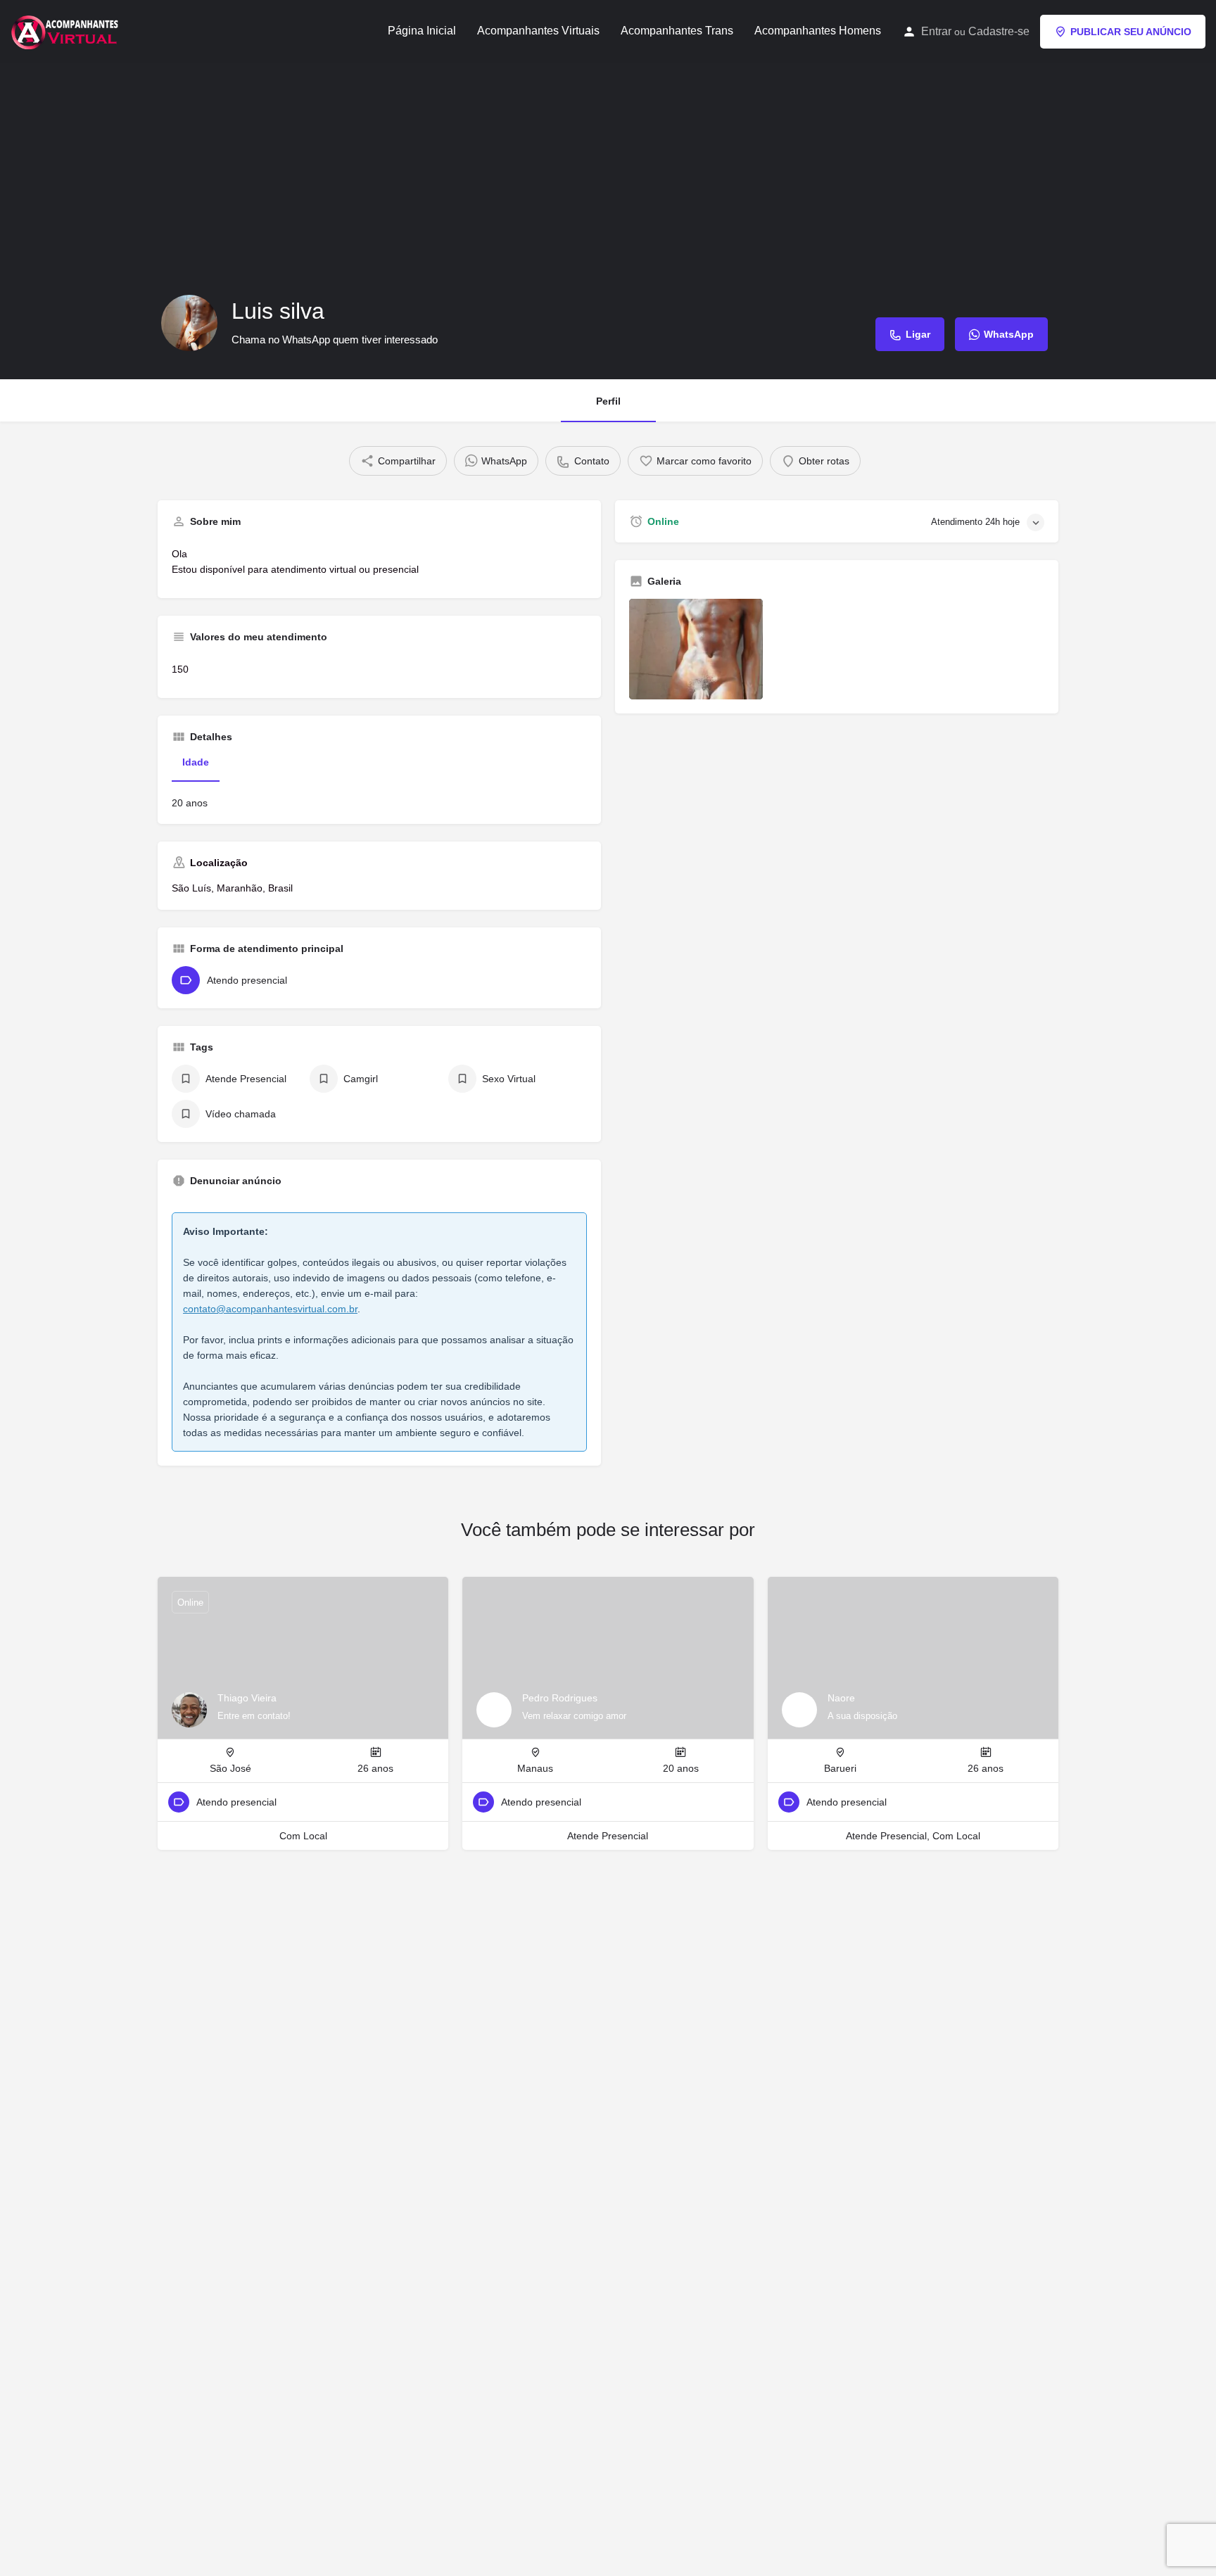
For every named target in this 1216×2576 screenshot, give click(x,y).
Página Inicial (422, 31)
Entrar (936, 31)
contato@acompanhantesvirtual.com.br (270, 1309)
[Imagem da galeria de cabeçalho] (608, 221)
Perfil (608, 401)
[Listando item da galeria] (696, 649)
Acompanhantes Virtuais (538, 31)
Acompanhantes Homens (818, 31)
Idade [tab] (196, 762)
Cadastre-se (999, 31)
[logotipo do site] (66, 30)
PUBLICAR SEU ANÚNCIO (1131, 32)
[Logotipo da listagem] (189, 323)
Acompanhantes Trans (677, 31)
